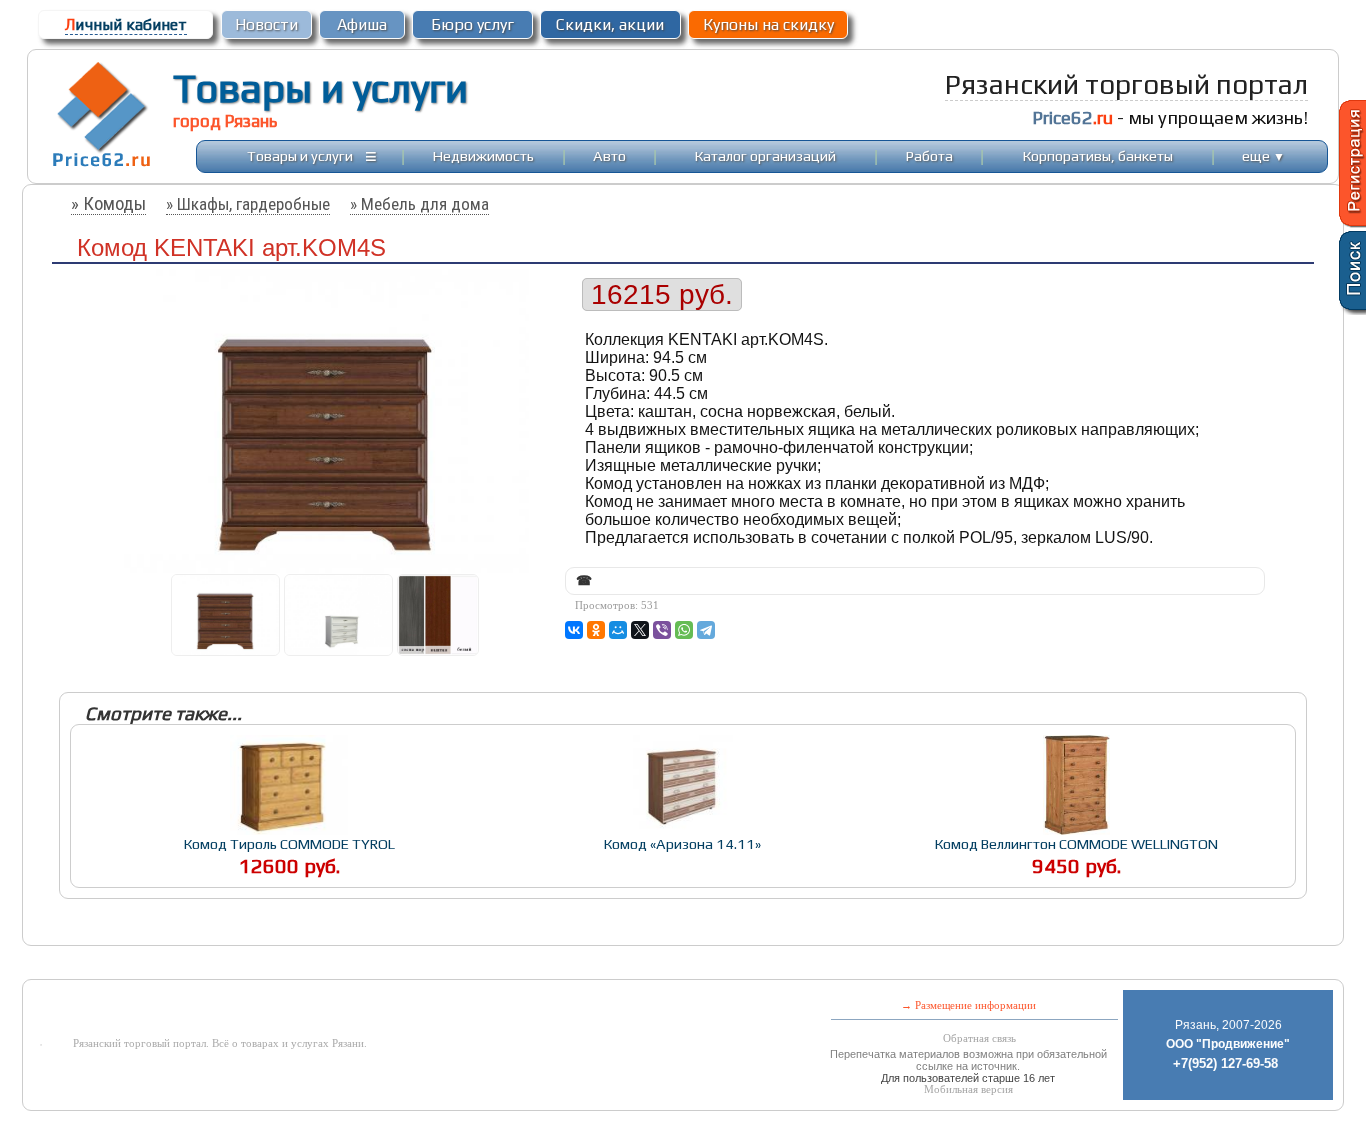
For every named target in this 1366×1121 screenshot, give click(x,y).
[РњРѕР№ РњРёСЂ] (618, 630)
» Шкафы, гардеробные (248, 204)
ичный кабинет (126, 24)
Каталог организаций (765, 155)
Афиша (362, 24)
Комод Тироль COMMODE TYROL (289, 843)
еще (1263, 155)
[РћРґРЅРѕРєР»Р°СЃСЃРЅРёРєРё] (596, 630)
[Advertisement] (521, 964)
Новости (266, 24)
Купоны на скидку (768, 24)
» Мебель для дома (419, 204)
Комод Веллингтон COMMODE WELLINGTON (1076, 843)
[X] (640, 630)
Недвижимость (483, 155)
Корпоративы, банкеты (1098, 155)
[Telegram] (706, 630)
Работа (929, 155)
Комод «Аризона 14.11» (682, 843)
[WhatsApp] (684, 630)
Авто (609, 155)
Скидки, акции (610, 24)
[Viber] (662, 630)
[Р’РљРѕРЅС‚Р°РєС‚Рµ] (574, 630)
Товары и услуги (320, 88)
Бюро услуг (472, 24)
